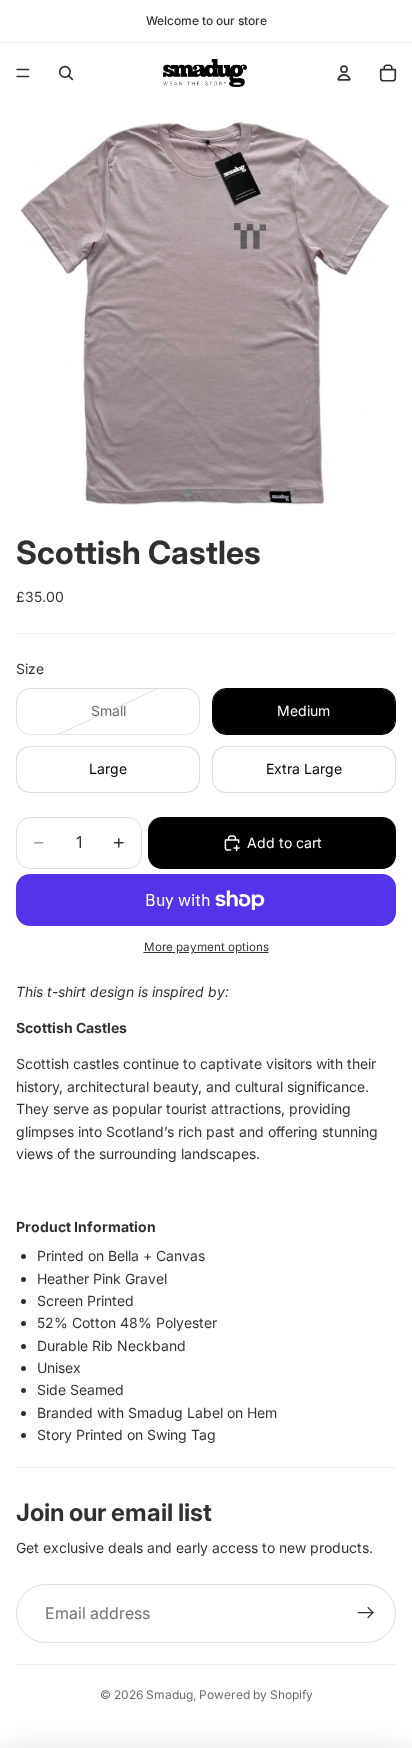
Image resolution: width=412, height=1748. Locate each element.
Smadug (169, 1694)
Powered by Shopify (256, 1694)
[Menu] (23, 73)
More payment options (206, 947)
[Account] (344, 73)
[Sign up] (366, 1614)
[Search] (66, 73)
